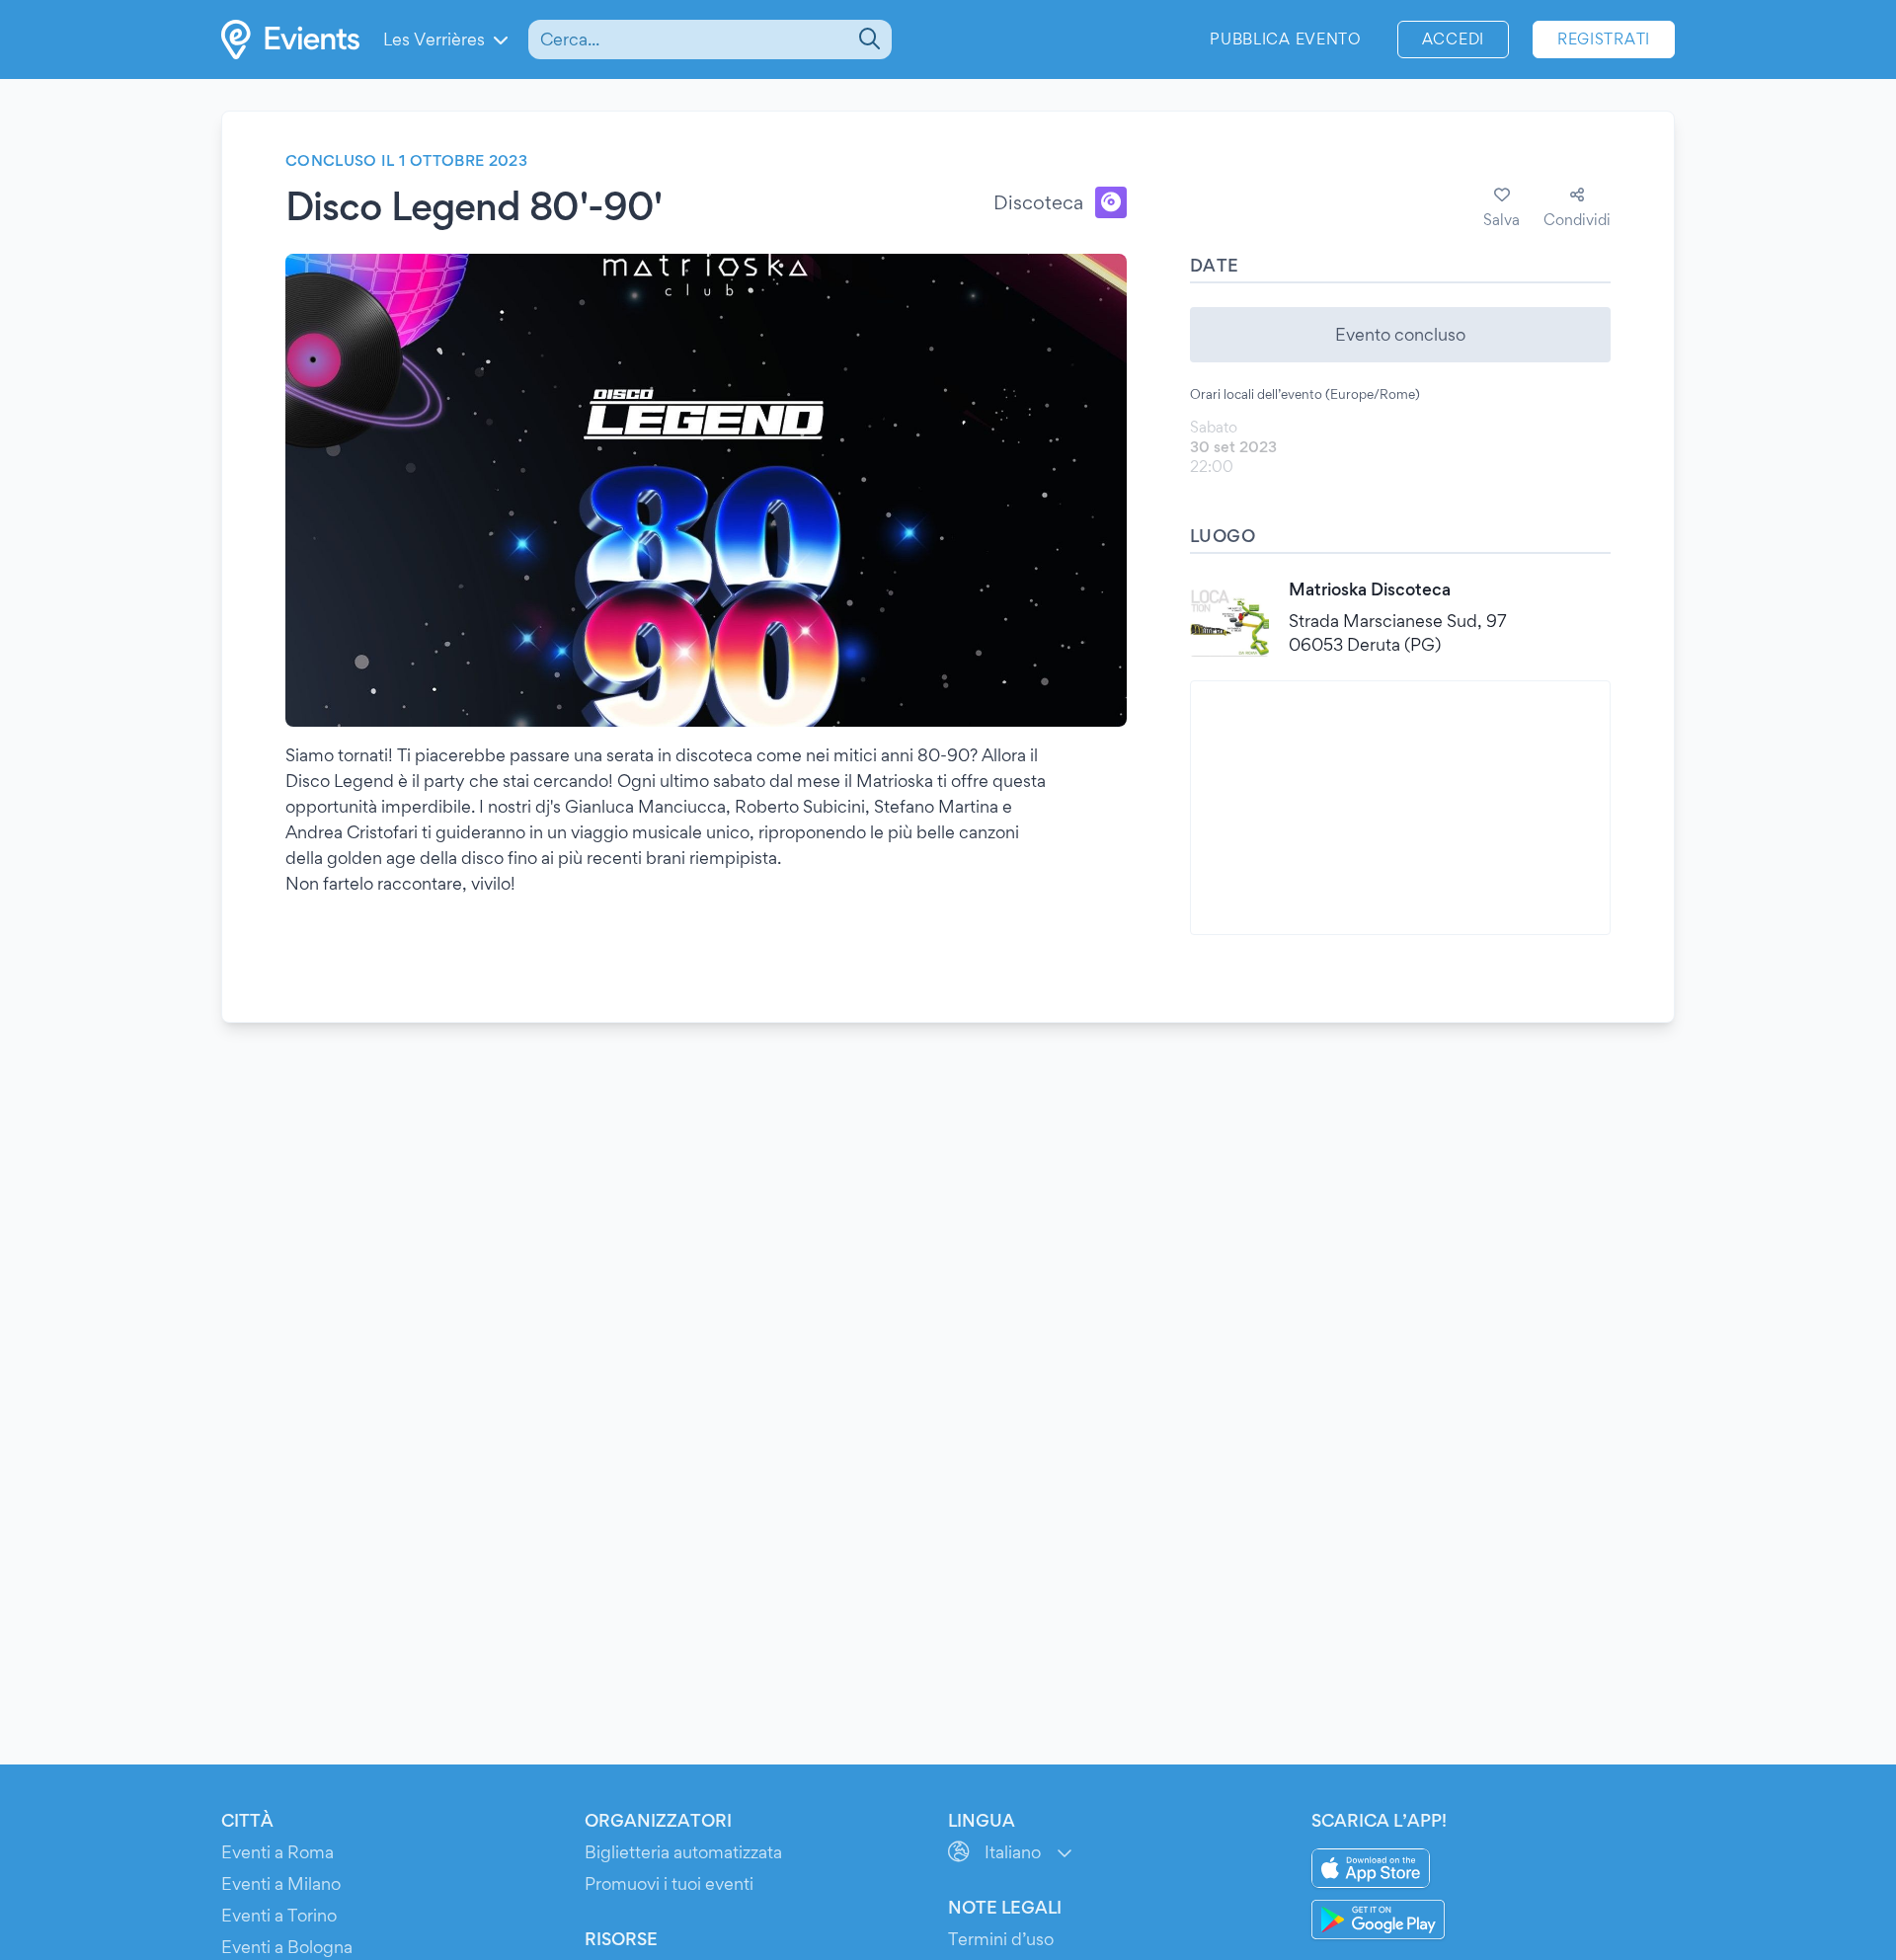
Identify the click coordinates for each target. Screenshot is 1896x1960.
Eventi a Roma (277, 1852)
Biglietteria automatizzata (683, 1852)
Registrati (1604, 39)
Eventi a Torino (279, 1915)
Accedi (1453, 39)
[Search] (868, 39)
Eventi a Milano (281, 1883)
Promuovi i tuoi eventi (669, 1883)
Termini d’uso (1001, 1939)
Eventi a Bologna (287, 1947)
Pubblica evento (1286, 39)
